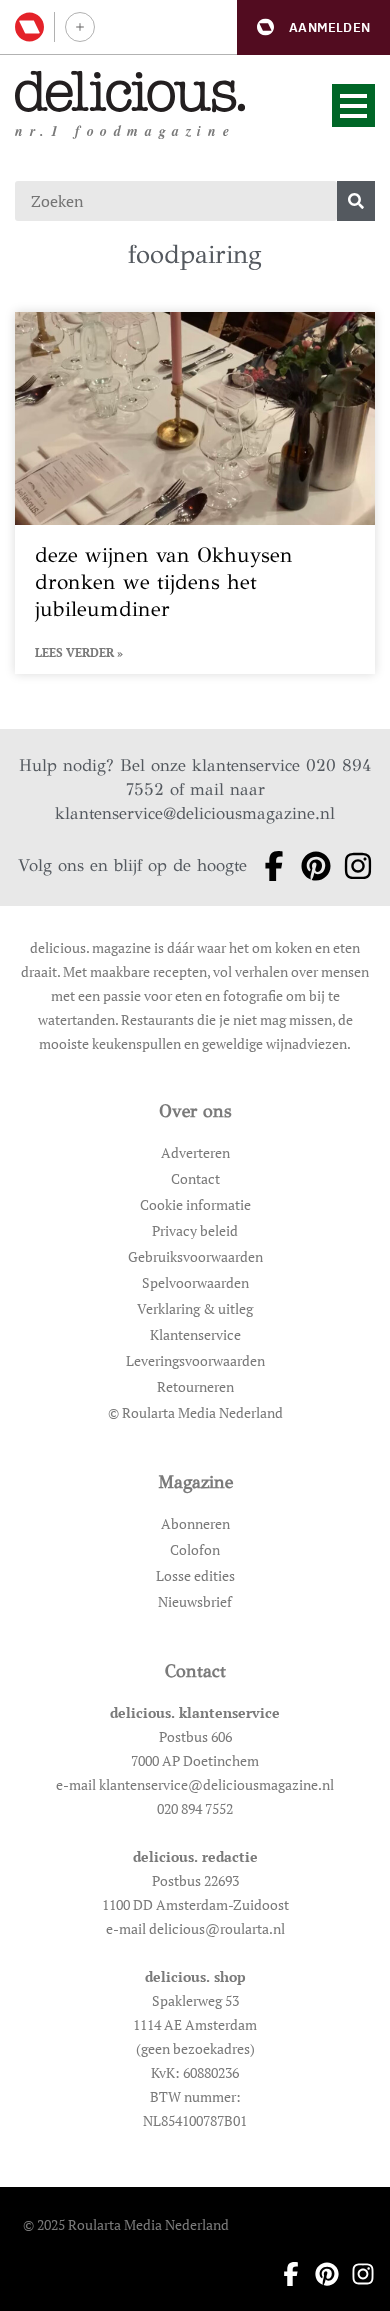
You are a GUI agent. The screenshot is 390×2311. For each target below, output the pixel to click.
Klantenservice (195, 1334)
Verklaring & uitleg (195, 1308)
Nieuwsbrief (195, 1601)
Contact (195, 1178)
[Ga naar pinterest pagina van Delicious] (310, 866)
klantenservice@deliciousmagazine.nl (195, 813)
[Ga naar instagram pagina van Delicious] (352, 866)
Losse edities (195, 1575)
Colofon (195, 1549)
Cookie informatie (195, 1204)
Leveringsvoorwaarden (195, 1360)
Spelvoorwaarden (195, 1282)
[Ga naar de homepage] (130, 91)
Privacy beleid (195, 1230)
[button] (313, 27)
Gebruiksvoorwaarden (195, 1256)
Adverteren (195, 1152)
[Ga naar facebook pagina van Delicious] (268, 866)
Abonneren (195, 1523)
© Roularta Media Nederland (195, 1412)
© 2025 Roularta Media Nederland (126, 2224)
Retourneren (195, 1386)
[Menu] (353, 105)
